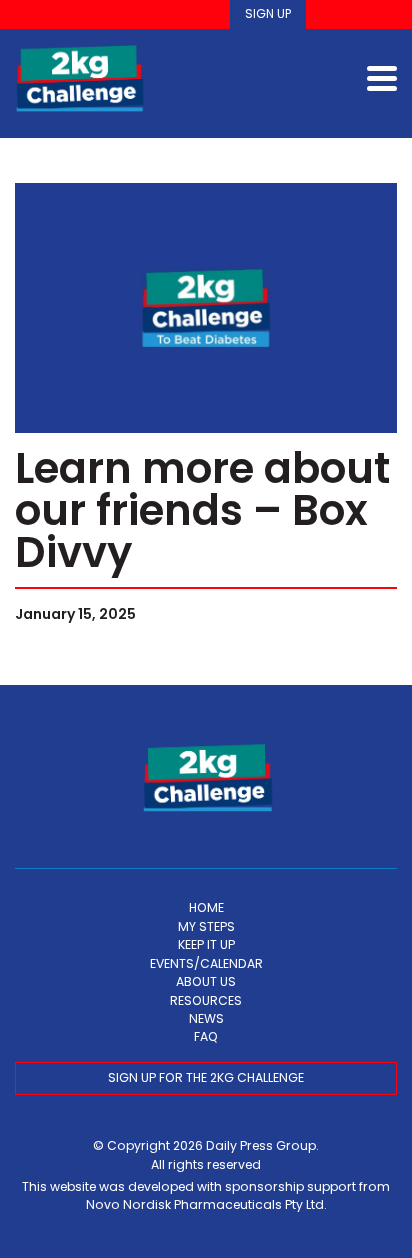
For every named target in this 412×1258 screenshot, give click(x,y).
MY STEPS (206, 926)
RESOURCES (206, 1000)
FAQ (206, 1036)
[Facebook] (328, 14)
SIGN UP (268, 13)
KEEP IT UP (206, 944)
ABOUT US (206, 981)
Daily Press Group (261, 1145)
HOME (206, 907)
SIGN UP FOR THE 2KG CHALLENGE (206, 1077)
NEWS (206, 1018)
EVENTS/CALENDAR (206, 963)
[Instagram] (356, 14)
